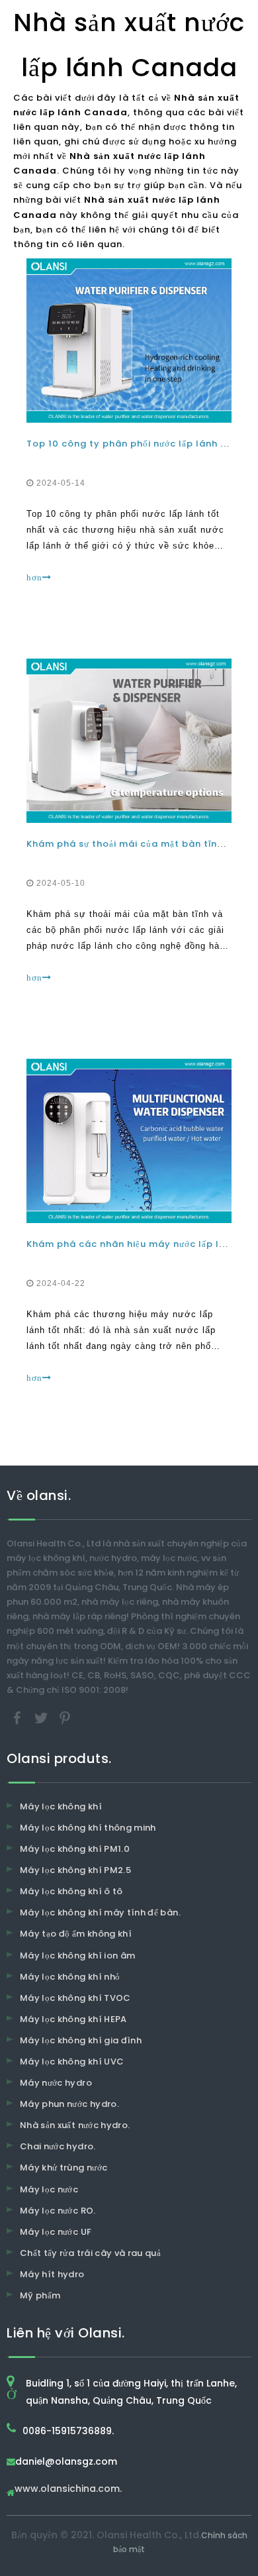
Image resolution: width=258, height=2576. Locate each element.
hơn (34, 577)
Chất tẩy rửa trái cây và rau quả (90, 2253)
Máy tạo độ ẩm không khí (76, 1934)
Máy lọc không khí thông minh (88, 1828)
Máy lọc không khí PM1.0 (75, 1849)
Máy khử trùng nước (64, 2168)
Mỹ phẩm (40, 2295)
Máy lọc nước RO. (58, 2211)
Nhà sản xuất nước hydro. (75, 2125)
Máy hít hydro (52, 2274)
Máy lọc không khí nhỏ (70, 1977)
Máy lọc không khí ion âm (77, 1956)
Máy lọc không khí (61, 1806)
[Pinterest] (65, 1717)
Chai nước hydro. (58, 2146)
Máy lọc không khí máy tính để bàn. (100, 1912)
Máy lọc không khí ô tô (71, 1891)
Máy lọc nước (49, 2189)
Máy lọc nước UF (56, 2232)
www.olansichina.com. (68, 2490)
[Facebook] (19, 1717)
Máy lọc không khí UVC (72, 2062)
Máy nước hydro (56, 2083)
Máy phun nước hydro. (69, 2104)
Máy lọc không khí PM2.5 (75, 1870)
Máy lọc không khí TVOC (75, 1998)
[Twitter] (42, 1717)
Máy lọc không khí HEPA (73, 2019)
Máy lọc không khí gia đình (81, 2040)
